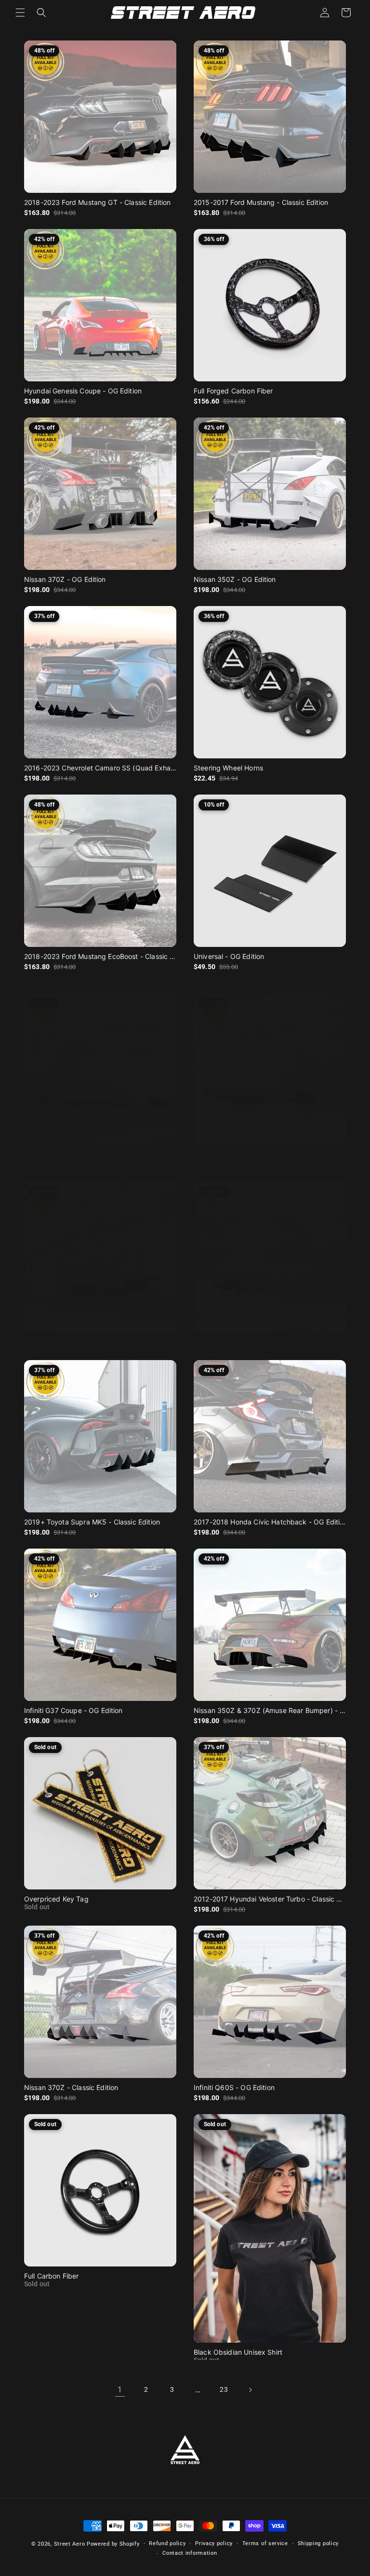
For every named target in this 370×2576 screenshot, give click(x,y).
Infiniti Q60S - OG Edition (234, 2087)
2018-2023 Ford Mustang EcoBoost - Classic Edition (100, 956)
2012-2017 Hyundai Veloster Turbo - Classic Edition (270, 1899)
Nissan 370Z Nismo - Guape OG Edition (87, 1343)
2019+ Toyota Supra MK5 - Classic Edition (92, 1522)
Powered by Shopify (113, 2544)
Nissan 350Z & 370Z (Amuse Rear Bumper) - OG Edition (270, 1710)
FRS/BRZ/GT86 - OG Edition (69, 1154)
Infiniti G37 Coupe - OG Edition (73, 1710)
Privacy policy (214, 2543)
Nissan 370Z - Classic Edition (71, 2087)
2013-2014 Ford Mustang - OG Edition (255, 1343)
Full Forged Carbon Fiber (233, 391)
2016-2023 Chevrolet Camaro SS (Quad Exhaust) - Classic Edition (100, 768)
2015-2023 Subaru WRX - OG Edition (253, 1154)
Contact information (190, 2553)
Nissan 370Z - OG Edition (65, 579)
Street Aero (70, 2544)
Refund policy (167, 2543)
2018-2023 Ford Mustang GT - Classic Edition (97, 202)
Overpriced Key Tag (56, 1899)
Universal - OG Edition (229, 956)
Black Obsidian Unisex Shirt (238, 2352)
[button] (20, 13)
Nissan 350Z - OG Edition (235, 579)
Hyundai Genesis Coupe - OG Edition (83, 391)
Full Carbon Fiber (52, 2276)
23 (224, 2389)
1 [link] (120, 2390)
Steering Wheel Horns (228, 768)
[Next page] (250, 2390)
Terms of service (265, 2543)
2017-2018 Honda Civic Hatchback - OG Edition (270, 1522)
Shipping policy (318, 2543)
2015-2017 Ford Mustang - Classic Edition (261, 202)
